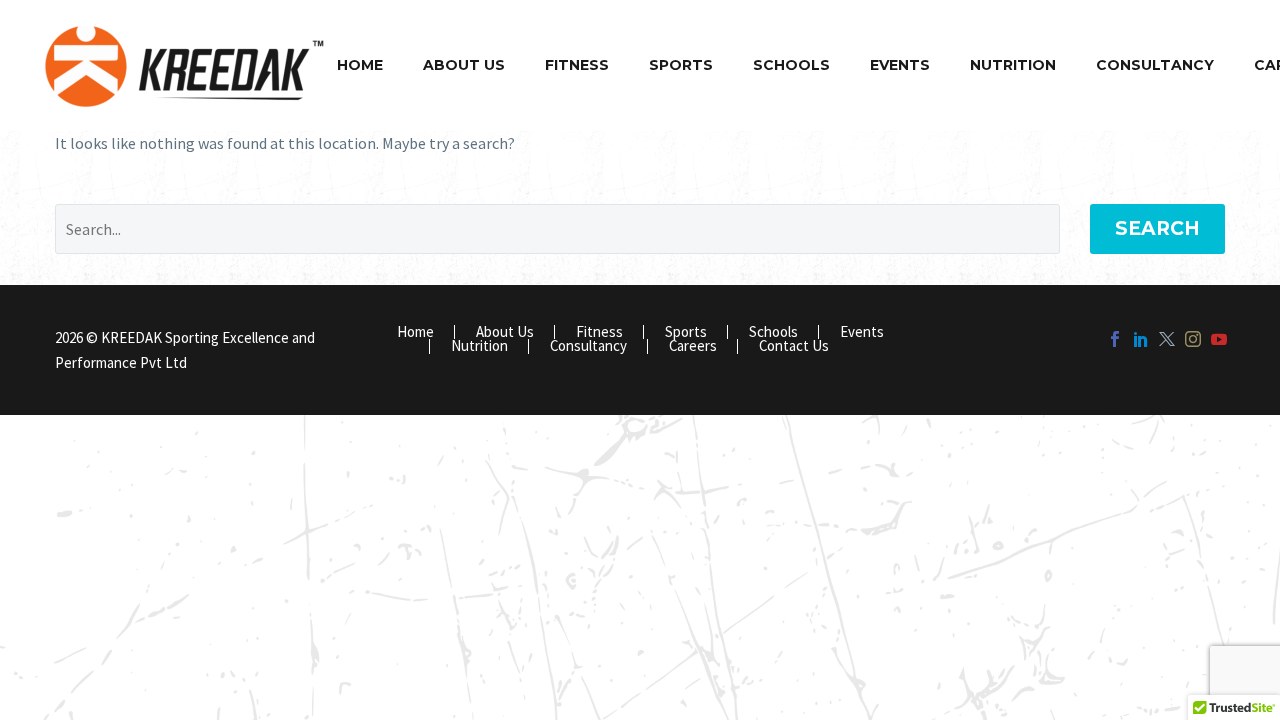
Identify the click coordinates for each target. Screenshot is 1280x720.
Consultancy (1155, 65)
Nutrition (1013, 65)
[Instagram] (1193, 339)
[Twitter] (1167, 339)
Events (900, 65)
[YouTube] (1219, 339)
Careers (693, 346)
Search (1157, 228)
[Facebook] (1115, 339)
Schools (791, 65)
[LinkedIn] (1141, 339)
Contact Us (794, 346)
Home (360, 65)
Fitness (577, 65)
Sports (681, 65)
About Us (464, 65)
